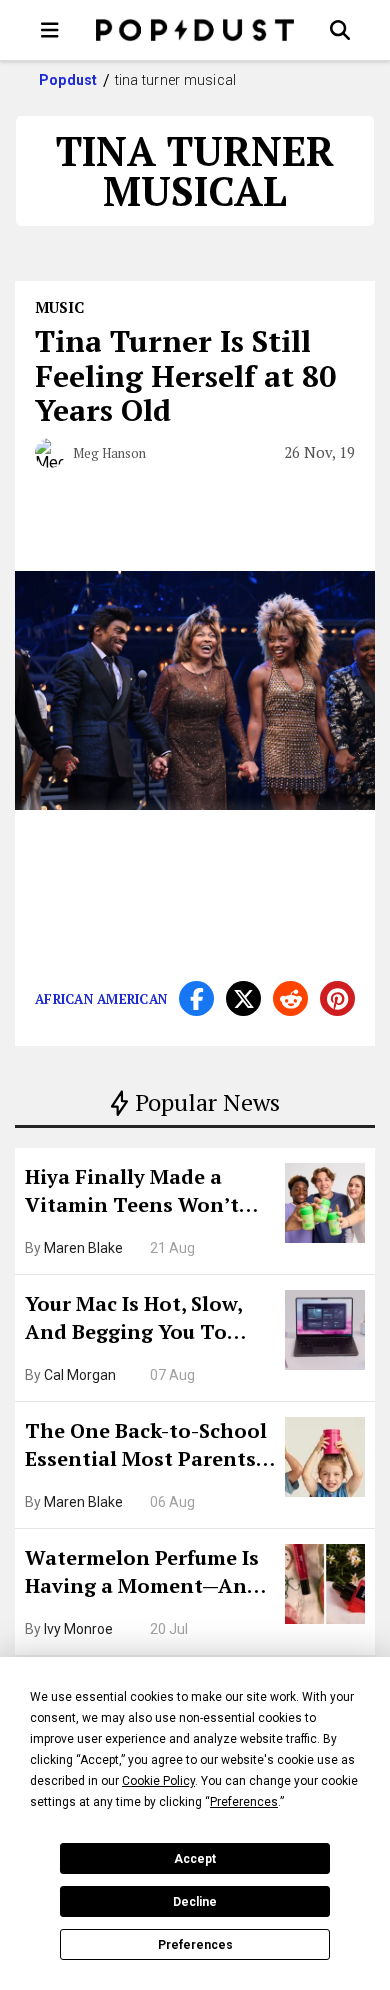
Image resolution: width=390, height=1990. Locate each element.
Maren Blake (83, 1248)
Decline (195, 1902)
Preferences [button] (244, 1802)
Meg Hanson (109, 453)
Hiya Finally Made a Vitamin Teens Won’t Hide (132, 1193)
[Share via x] (243, 998)
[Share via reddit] (290, 998)
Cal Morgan (80, 1375)
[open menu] (50, 30)
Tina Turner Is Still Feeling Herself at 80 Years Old (185, 375)
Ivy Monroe (78, 1629)
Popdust (68, 80)
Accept (195, 1859)
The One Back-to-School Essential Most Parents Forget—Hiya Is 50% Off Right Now (146, 1447)
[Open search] (340, 30)
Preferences (195, 1945)
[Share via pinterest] (337, 998)
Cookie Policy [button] (158, 1781)
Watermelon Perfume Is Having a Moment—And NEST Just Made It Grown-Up (142, 1574)
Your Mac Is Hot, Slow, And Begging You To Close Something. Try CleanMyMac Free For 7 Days (140, 1320)
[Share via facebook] (196, 998)
